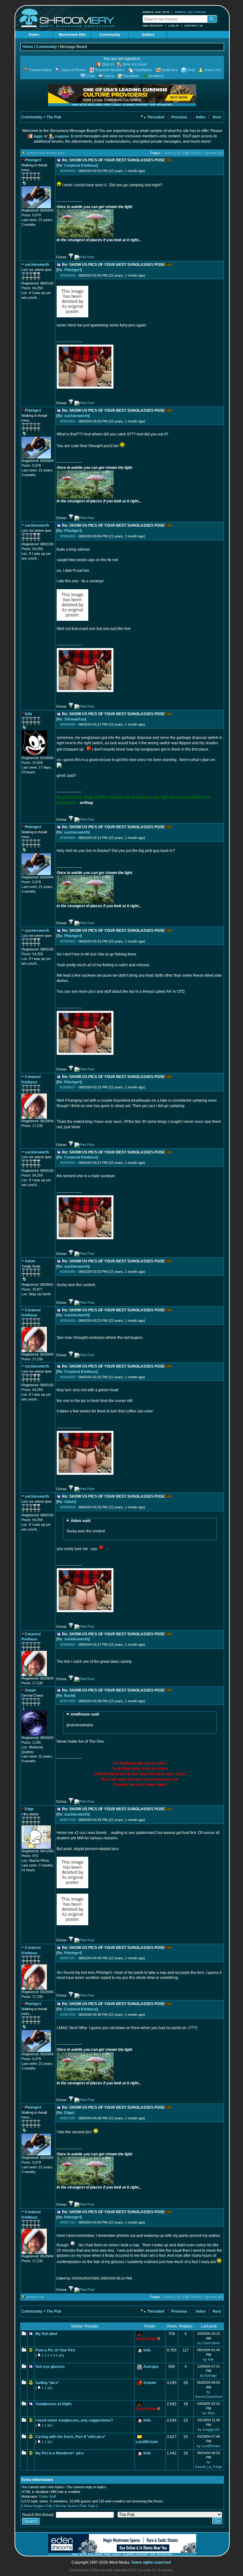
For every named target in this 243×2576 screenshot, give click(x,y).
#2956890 (68, 838)
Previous (179, 117)
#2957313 (68, 2222)
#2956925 (68, 1087)
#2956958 (68, 1507)
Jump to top (35, 2297)
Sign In (108, 64)
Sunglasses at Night (53, 2404)
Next (216, 117)
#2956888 (68, 724)
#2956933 (68, 1163)
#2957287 (68, 1958)
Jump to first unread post (45, 153)
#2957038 (68, 1820)
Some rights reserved (151, 2562)
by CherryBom (209, 2343)
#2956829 (68, 275)
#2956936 (68, 1272)
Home (34, 35)
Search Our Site (156, 12)
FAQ (191, 70)
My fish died (46, 2334)
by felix (209, 2359)
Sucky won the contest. (86, 1526)
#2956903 (68, 941)
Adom (70, 1502)
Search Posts (74, 70)
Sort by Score (66, 2506)
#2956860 (68, 536)
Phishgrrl (72, 270)
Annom (150, 2383)
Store (109, 76)
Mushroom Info (72, 35)
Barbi (69, 1696)
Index (200, 117)
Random (131, 76)
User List (213, 70)
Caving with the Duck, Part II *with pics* (71, 2437)
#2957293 (68, 2015)
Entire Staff (48, 2496)
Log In (174, 26)
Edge (69, 2113)
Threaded (155, 117)
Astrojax (151, 2367)
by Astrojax (209, 2375)
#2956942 (68, 1321)
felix (147, 2350)
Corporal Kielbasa (81, 165)
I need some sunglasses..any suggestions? (74, 2420)
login (38, 136)
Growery (156, 76)
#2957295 (68, 2118)
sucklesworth (76, 416)
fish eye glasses (50, 2367)
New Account (153, 26)
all (60, 2355)
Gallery (148, 35)
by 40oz (209, 2413)
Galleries (170, 70)
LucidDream (147, 2442)
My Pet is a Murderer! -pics (60, 2453)
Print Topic (87, 2506)
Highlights (143, 70)
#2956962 (68, 1644)
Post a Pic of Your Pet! (55, 2350)
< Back (167, 153)
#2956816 (68, 171)
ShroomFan (75, 719)
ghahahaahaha (83, 1720)
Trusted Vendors (110, 70)
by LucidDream (209, 2446)
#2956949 (68, 1377)
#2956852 (68, 421)
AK (169, 991)
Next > (200, 153)
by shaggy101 (209, 2429)
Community (110, 35)
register (62, 136)
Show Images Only (38, 2506)
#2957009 (68, 1701)
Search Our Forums (190, 12)
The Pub (54, 117)
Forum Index (41, 70)
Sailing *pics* (47, 2383)
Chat (91, 76)
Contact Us (194, 26)
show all (215, 153)
